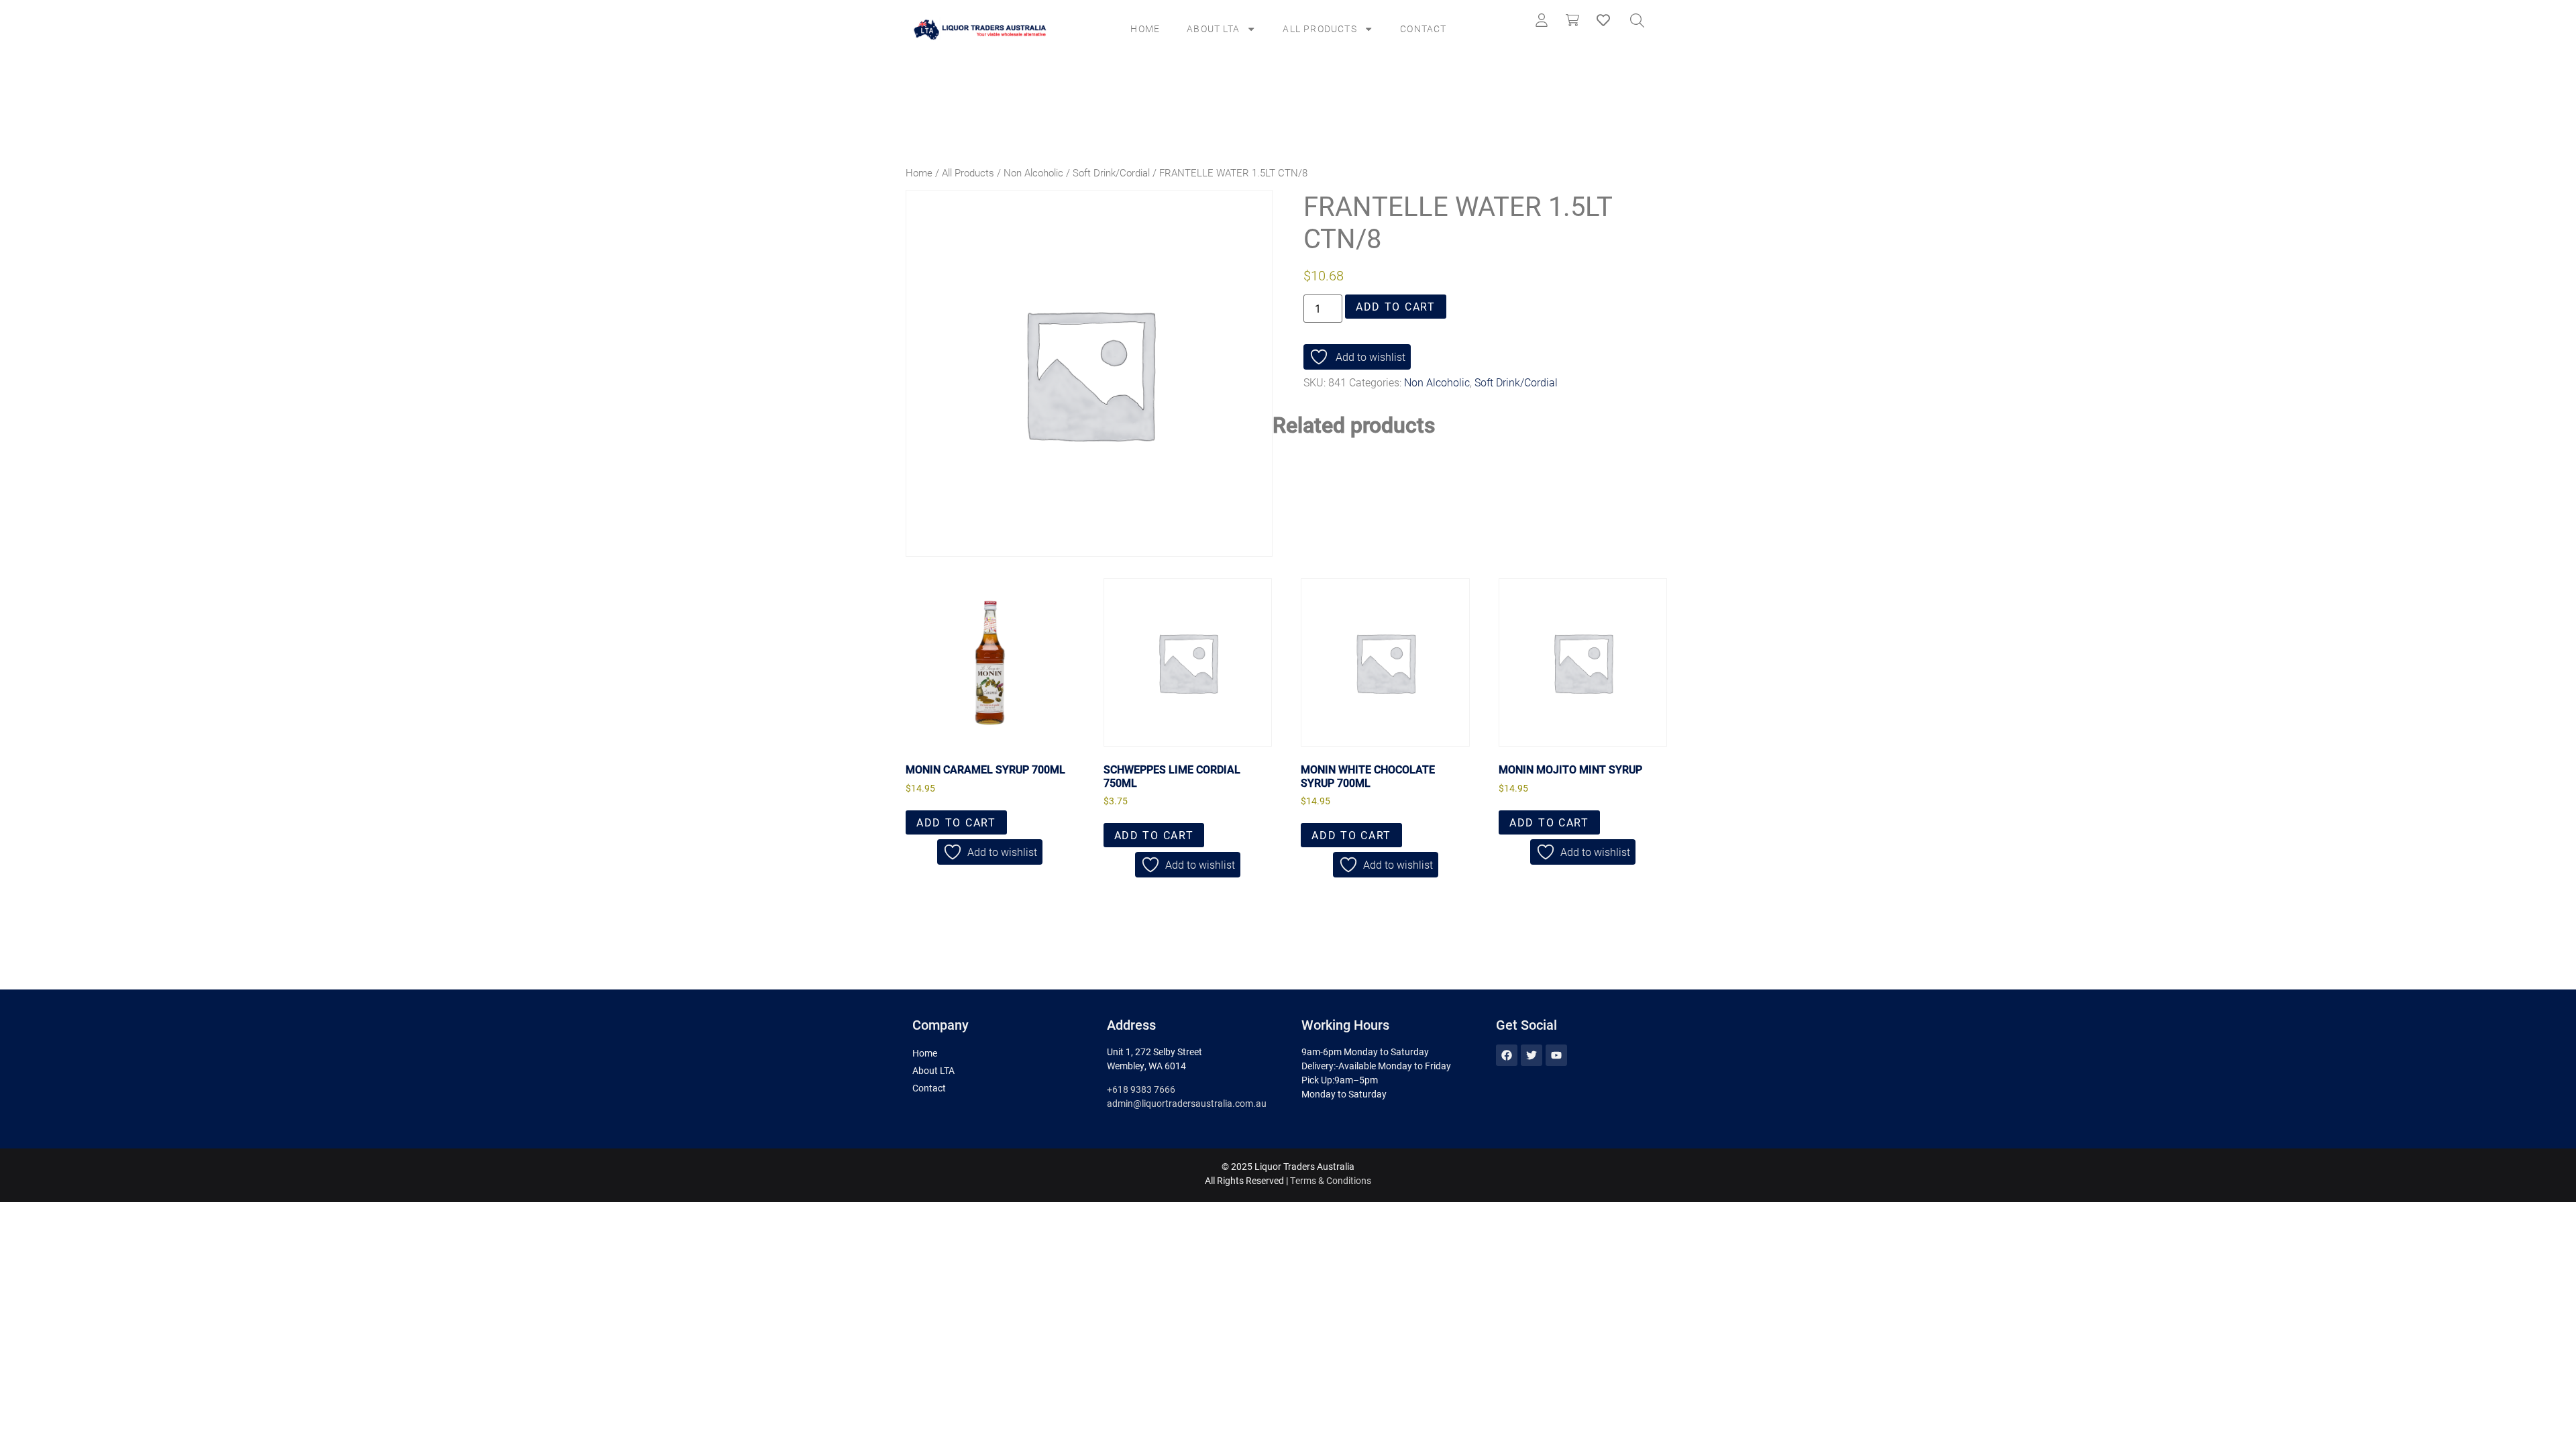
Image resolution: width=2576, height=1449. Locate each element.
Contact (1423, 29)
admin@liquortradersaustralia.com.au (1187, 1103)
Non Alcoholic (1033, 172)
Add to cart (1396, 306)
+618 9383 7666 (1141, 1089)
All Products (1320, 29)
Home (1145, 29)
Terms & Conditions (1331, 1180)
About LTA (1213, 29)
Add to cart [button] (956, 822)
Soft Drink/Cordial (1111, 172)
